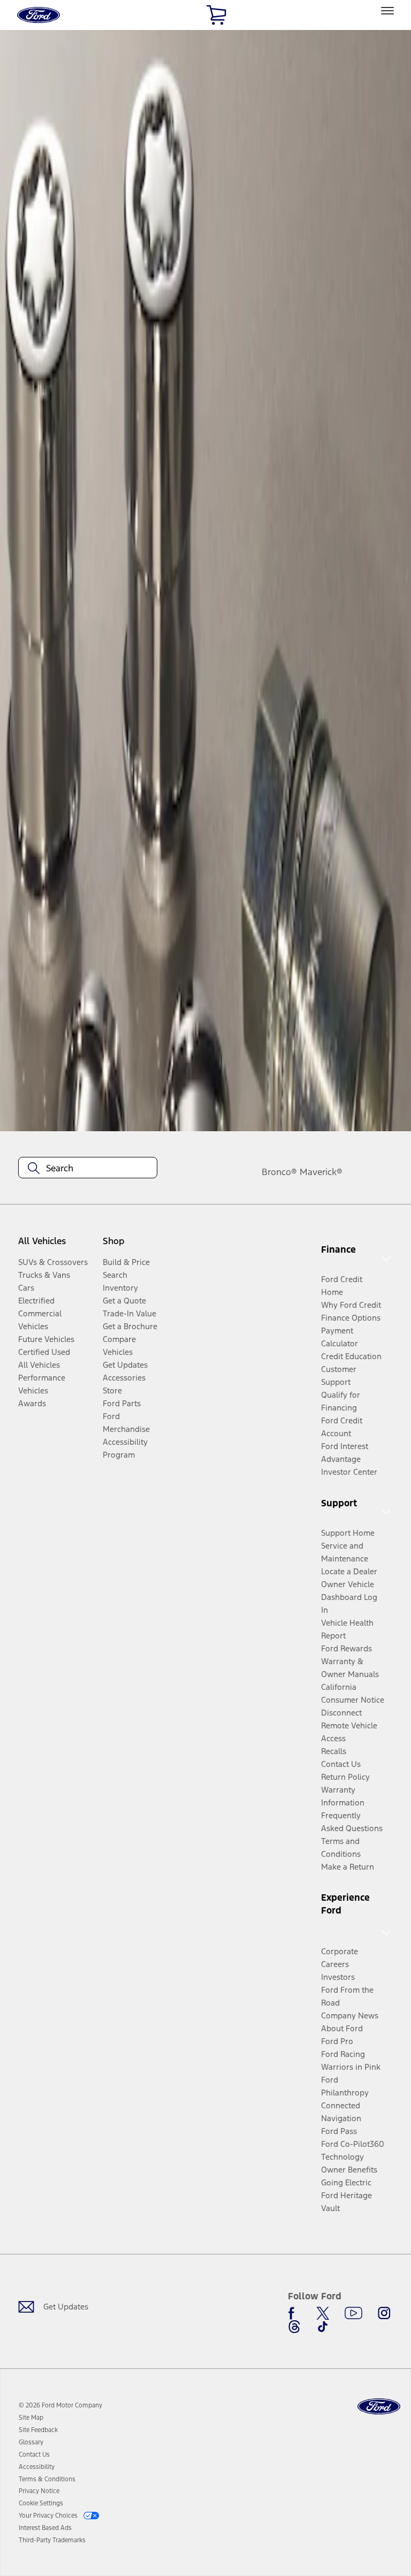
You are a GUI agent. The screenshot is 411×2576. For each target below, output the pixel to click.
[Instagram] (384, 2313)
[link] (31, 2418)
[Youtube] (353, 2313)
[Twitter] (323, 2313)
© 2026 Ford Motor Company (60, 2405)
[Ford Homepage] (379, 2407)
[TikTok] (323, 2327)
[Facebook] (294, 2313)
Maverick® (321, 1172)
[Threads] (294, 2327)
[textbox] (88, 1168)
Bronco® (279, 1172)
